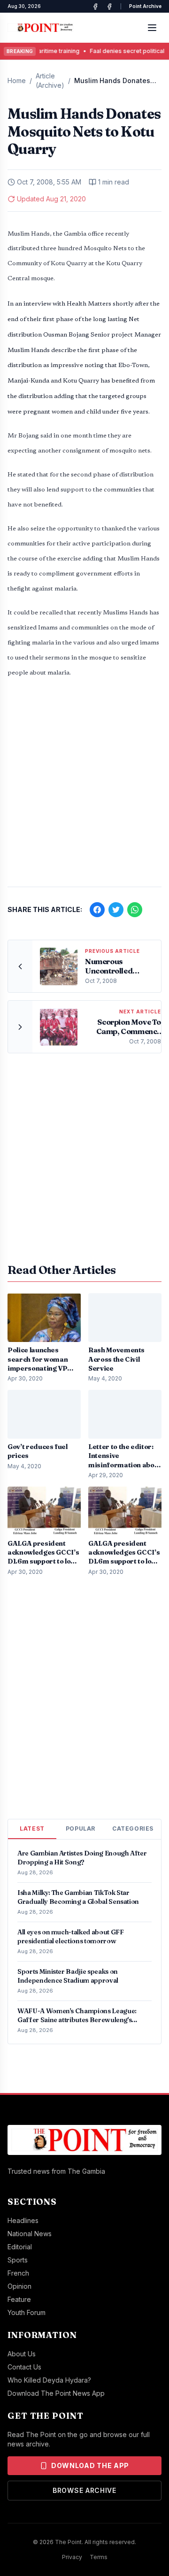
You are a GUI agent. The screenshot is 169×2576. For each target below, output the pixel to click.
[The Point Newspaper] (109, 7)
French (18, 2273)
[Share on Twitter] (116, 910)
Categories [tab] (133, 1828)
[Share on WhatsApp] (135, 910)
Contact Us (24, 2367)
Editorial (20, 2247)
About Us (22, 2354)
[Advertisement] (84, 787)
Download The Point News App (56, 2393)
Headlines (23, 2220)
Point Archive (145, 6)
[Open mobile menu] (152, 28)
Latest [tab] (32, 1828)
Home (17, 80)
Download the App (90, 2465)
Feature (19, 2299)
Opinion (19, 2286)
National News (30, 2234)
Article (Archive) (50, 80)
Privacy (72, 2557)
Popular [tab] (81, 1828)
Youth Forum (27, 2312)
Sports (18, 2260)
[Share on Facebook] (97, 910)
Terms (99, 2557)
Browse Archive (84, 2490)
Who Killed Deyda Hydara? (49, 2380)
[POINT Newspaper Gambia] (95, 7)
